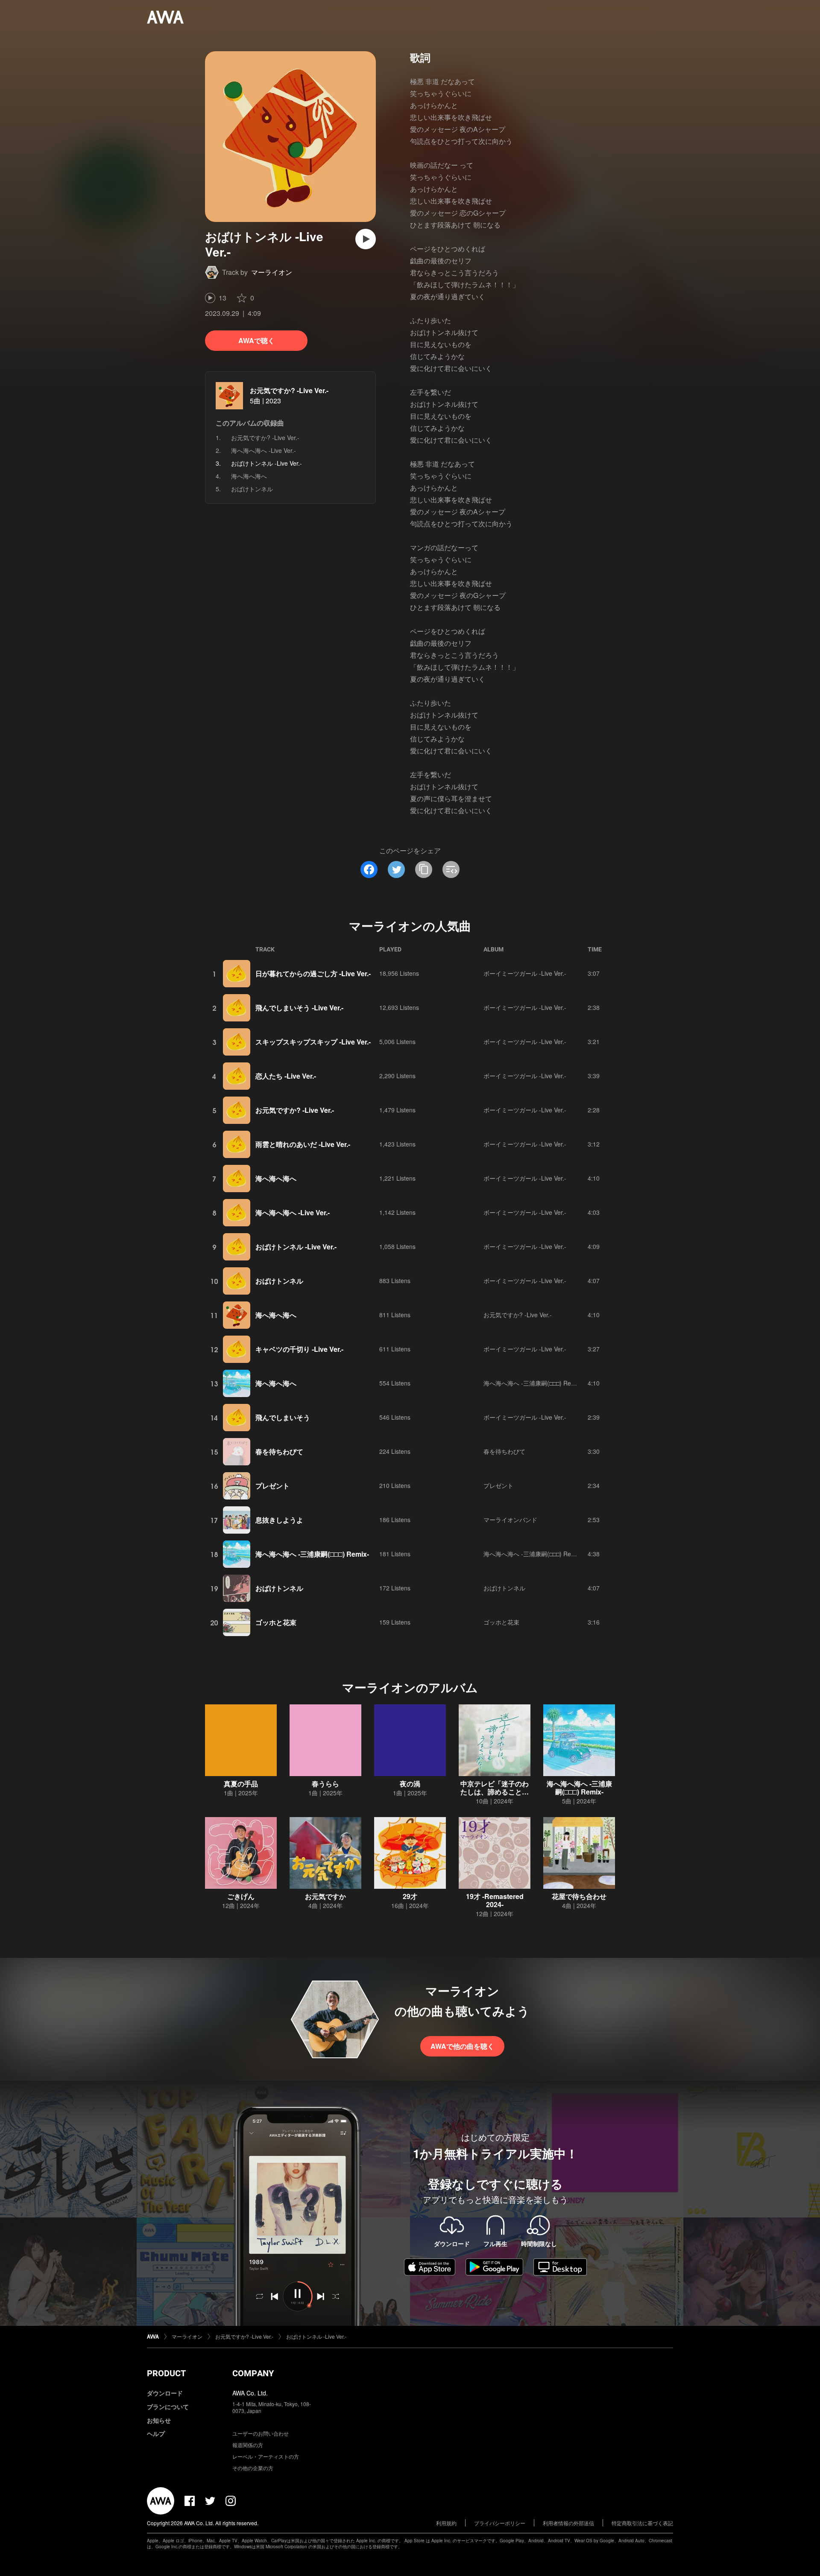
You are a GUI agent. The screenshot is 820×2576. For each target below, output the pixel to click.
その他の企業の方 (253, 2468)
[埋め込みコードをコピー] (451, 869)
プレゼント (272, 1486)
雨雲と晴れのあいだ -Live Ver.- (303, 1144)
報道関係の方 (248, 2445)
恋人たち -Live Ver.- (286, 1076)
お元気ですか (325, 1896)
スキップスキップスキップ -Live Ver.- (313, 1042)
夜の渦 (410, 1784)
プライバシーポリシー (500, 2523)
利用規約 (446, 2523)
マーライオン (272, 272)
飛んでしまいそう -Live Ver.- (299, 1008)
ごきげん (241, 1896)
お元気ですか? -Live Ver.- (289, 390)
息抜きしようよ (279, 1520)
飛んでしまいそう (283, 1417)
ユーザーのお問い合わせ (261, 2433)
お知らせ (159, 2420)
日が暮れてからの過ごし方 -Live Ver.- (313, 973)
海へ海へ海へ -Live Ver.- (264, 450)
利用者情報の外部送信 (568, 2523)
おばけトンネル (252, 489)
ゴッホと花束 (276, 1622)
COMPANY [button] (253, 2373)
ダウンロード (165, 2393)
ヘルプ (156, 2433)
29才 (410, 1896)
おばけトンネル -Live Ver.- (296, 1247)
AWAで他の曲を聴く (462, 2046)
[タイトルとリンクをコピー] (424, 869)
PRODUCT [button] (166, 2373)
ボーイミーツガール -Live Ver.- (525, 973)
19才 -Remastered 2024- (495, 1900)
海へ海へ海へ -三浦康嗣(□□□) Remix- (533, 1383)
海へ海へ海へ (249, 476)
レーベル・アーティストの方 (266, 2456)
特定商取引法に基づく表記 (642, 2523)
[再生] (366, 239)
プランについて (168, 2407)
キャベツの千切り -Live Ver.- (299, 1349)
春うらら (325, 1784)
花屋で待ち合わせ (579, 1896)
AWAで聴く (256, 340)
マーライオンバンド (510, 1520)
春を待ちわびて (279, 1451)
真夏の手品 (241, 1784)
